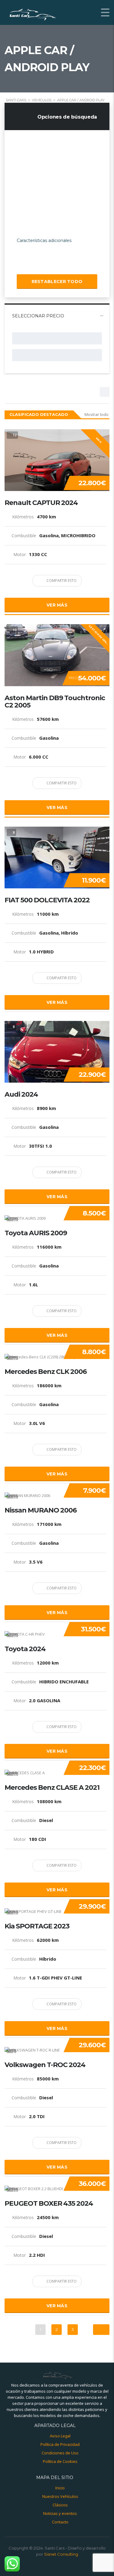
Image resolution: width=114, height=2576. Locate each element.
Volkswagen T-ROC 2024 (45, 2065)
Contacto (60, 2522)
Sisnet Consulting (61, 2554)
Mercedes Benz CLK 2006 (46, 1372)
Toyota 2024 (25, 1649)
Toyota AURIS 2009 (36, 1233)
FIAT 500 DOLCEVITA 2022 (47, 900)
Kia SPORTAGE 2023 (37, 1926)
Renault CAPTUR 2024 (41, 503)
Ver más (57, 605)
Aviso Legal (60, 2436)
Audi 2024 (21, 1094)
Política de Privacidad (60, 2444)
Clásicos (60, 2505)
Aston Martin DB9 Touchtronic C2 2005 (55, 702)
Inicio (60, 2488)
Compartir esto (61, 581)
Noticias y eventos (60, 2513)
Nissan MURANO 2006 (41, 1510)
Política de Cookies (60, 2461)
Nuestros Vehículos (60, 2496)
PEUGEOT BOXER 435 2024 (49, 2204)
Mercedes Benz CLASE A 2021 (52, 1788)
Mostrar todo (97, 414)
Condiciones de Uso (60, 2453)
